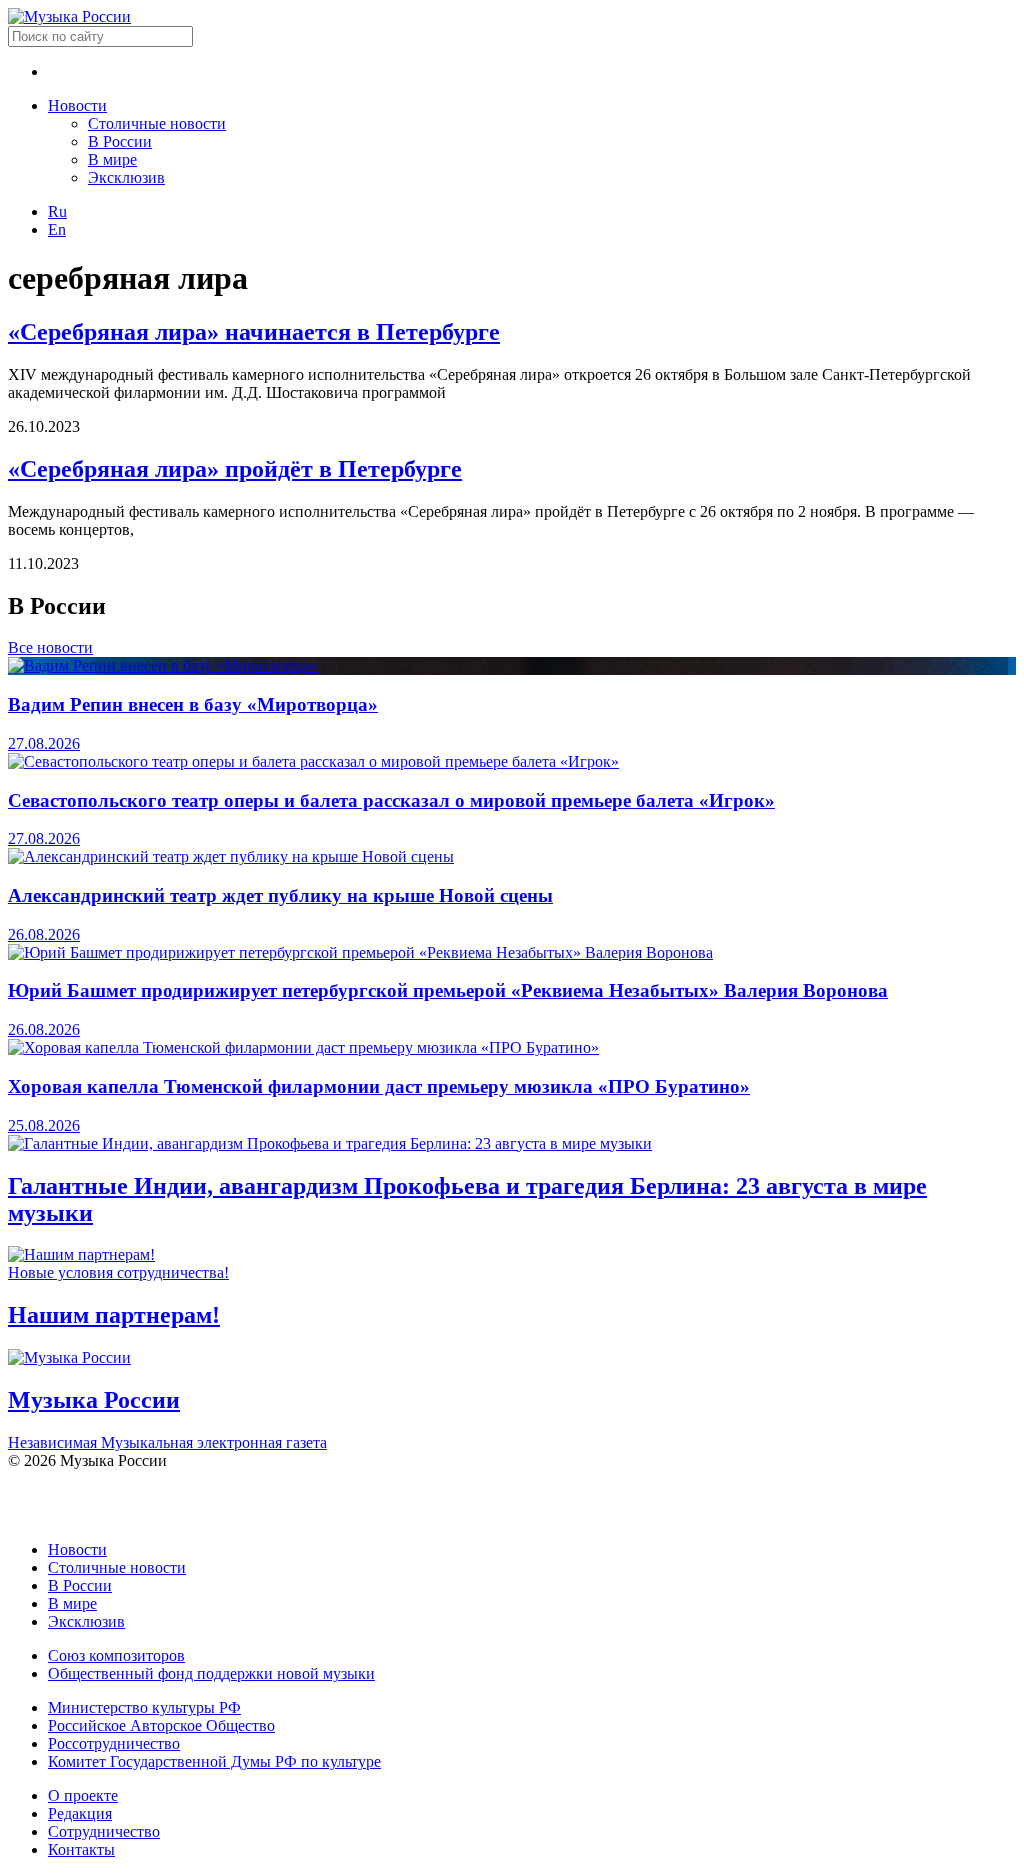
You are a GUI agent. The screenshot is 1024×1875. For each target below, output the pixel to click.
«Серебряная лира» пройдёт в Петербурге (235, 469)
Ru (57, 211)
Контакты (81, 1849)
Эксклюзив (126, 177)
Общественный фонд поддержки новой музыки (211, 1673)
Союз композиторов (116, 1655)
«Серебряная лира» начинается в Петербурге (254, 332)
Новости (77, 105)
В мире (112, 159)
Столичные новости (157, 123)
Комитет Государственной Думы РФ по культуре (214, 1761)
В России (120, 141)
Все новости (50, 647)
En (57, 229)
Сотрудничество (104, 1831)
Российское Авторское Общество (161, 1725)
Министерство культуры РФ (144, 1707)
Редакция (80, 1813)
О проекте (83, 1795)
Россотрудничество (114, 1743)
